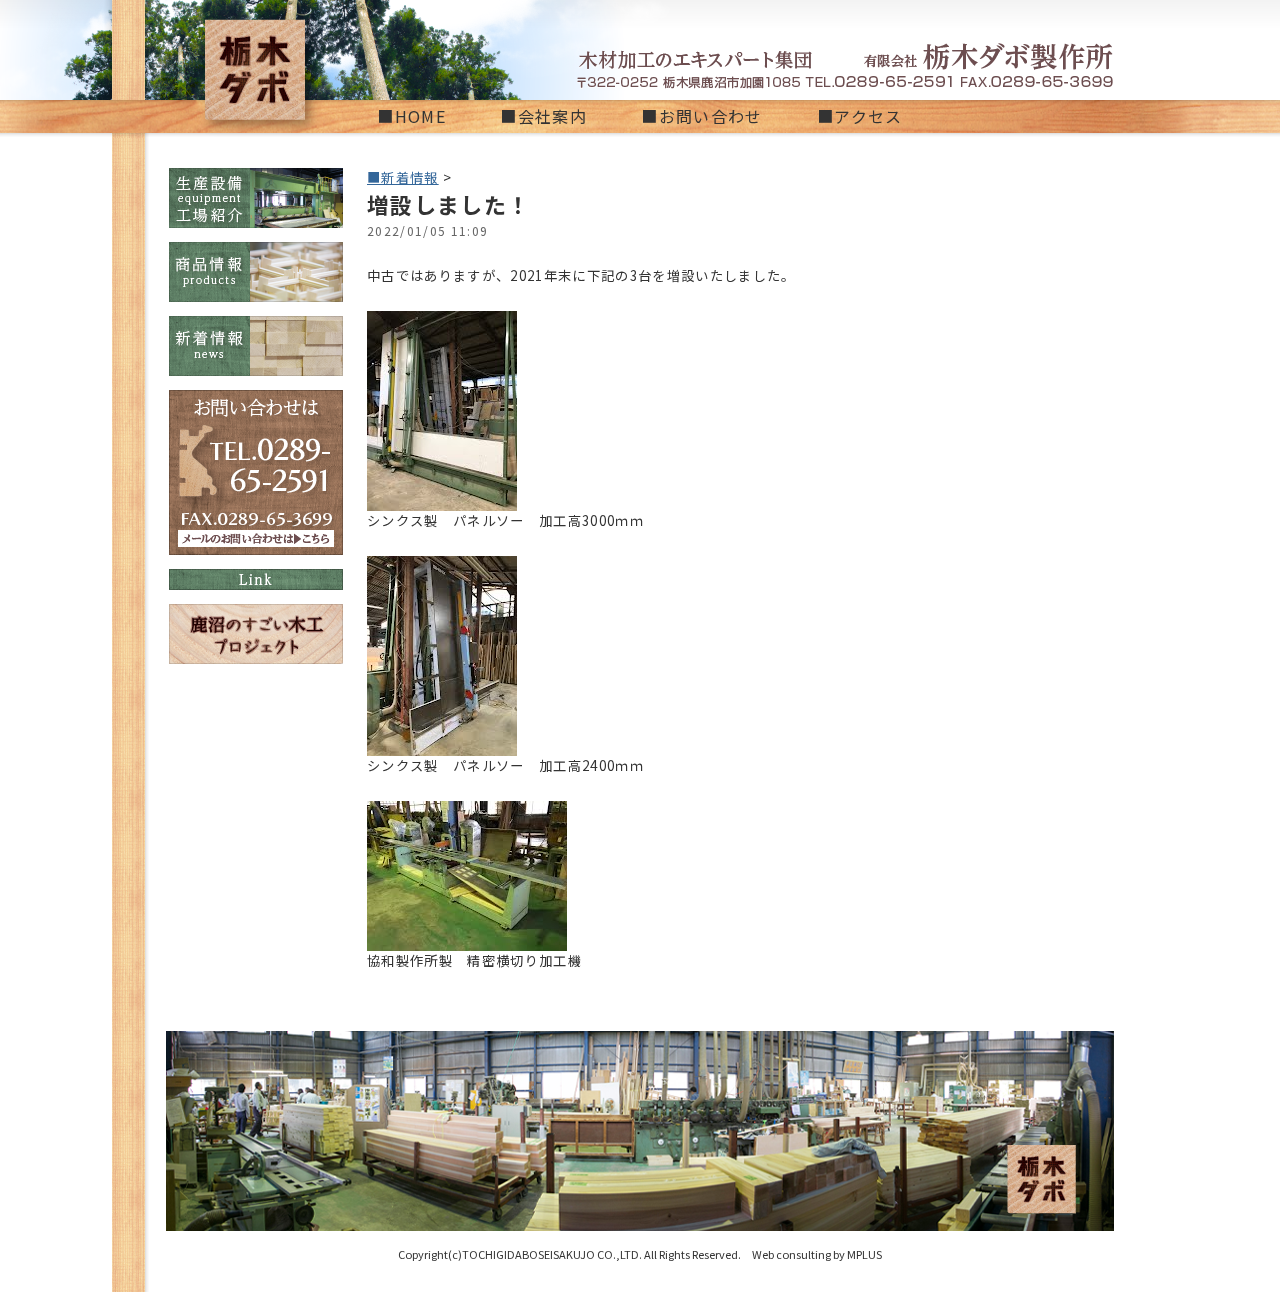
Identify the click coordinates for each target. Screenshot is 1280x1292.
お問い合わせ (711, 116)
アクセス (868, 116)
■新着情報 (403, 177)
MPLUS (864, 1254)
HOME (420, 116)
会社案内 (552, 116)
